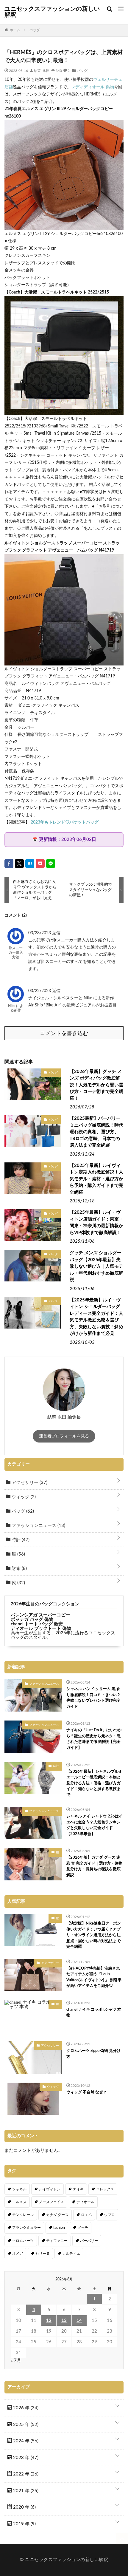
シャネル (19, 2189)
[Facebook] (9, 864)
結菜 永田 (42, 70)
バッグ (82, 70)
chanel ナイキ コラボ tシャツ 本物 (94, 2013)
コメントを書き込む (64, 1034)
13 (64, 2321)
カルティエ (71, 2254)
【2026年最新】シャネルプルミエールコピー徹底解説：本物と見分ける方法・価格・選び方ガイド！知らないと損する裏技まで (94, 1783)
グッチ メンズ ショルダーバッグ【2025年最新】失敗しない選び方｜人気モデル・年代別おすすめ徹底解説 (96, 1266)
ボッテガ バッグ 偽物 (32, 1620)
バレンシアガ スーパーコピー (40, 1615)
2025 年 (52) (25, 2425)
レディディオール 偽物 (93, 87)
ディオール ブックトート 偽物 (41, 1628)
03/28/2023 (40, 933)
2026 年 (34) (25, 2408)
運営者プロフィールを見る (64, 1436)
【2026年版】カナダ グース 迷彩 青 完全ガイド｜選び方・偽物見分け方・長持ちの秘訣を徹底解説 (94, 1866)
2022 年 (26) (25, 2474)
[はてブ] (30, 864)
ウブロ (110, 2215)
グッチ (83, 2228)
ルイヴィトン (50, 2189)
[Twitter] (19, 864)
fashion (59, 2228)
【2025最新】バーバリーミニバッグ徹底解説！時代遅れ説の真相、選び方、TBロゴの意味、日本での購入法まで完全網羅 (96, 1132)
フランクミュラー (26, 2228)
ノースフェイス (51, 2202)
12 (49, 2321)
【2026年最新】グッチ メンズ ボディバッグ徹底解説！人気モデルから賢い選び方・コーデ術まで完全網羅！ (96, 1085)
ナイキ (78, 2189)
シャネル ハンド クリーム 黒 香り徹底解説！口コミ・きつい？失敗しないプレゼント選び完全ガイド (93, 1698)
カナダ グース (57, 2215)
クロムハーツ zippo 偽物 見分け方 (93, 2054)
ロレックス (105, 2189)
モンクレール (23, 2215)
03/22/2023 (40, 991)
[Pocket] (40, 864)
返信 (56, 933)
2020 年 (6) (24, 2507)
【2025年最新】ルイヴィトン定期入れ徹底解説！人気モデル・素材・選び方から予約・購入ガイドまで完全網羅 (96, 1179)
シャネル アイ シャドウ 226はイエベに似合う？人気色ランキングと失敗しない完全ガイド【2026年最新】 (95, 1825)
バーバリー (89, 2241)
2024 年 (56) (25, 2441)
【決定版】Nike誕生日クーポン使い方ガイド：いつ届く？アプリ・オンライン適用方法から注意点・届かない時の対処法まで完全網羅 (94, 1935)
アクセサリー (29, 1483)
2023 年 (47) (25, 2458)
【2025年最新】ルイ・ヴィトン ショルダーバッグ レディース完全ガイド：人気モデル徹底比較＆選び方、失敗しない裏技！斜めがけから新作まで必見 (96, 1317)
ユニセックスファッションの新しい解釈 (52, 12)
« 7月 (16, 2360)
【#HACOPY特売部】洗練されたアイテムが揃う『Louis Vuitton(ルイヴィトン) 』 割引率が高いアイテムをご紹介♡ (94, 1977)
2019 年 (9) (24, 2524)
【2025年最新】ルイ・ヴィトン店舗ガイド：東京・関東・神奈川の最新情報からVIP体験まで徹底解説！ (96, 1223)
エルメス (19, 2202)
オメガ (18, 2254)
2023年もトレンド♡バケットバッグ (65, 822)
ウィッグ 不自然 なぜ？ (87, 2092)
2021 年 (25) (25, 2491)
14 (79, 2321)
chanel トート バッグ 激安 (37, 1624)
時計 (20, 1540)
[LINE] (51, 864)
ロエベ (86, 2215)
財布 (19, 1569)
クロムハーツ (23, 2241)
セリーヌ (43, 2254)
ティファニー (57, 2241)
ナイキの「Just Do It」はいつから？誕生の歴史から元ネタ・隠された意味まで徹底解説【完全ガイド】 (94, 1739)
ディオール (85, 2202)
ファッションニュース (38, 1526)
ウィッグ (23, 1497)
